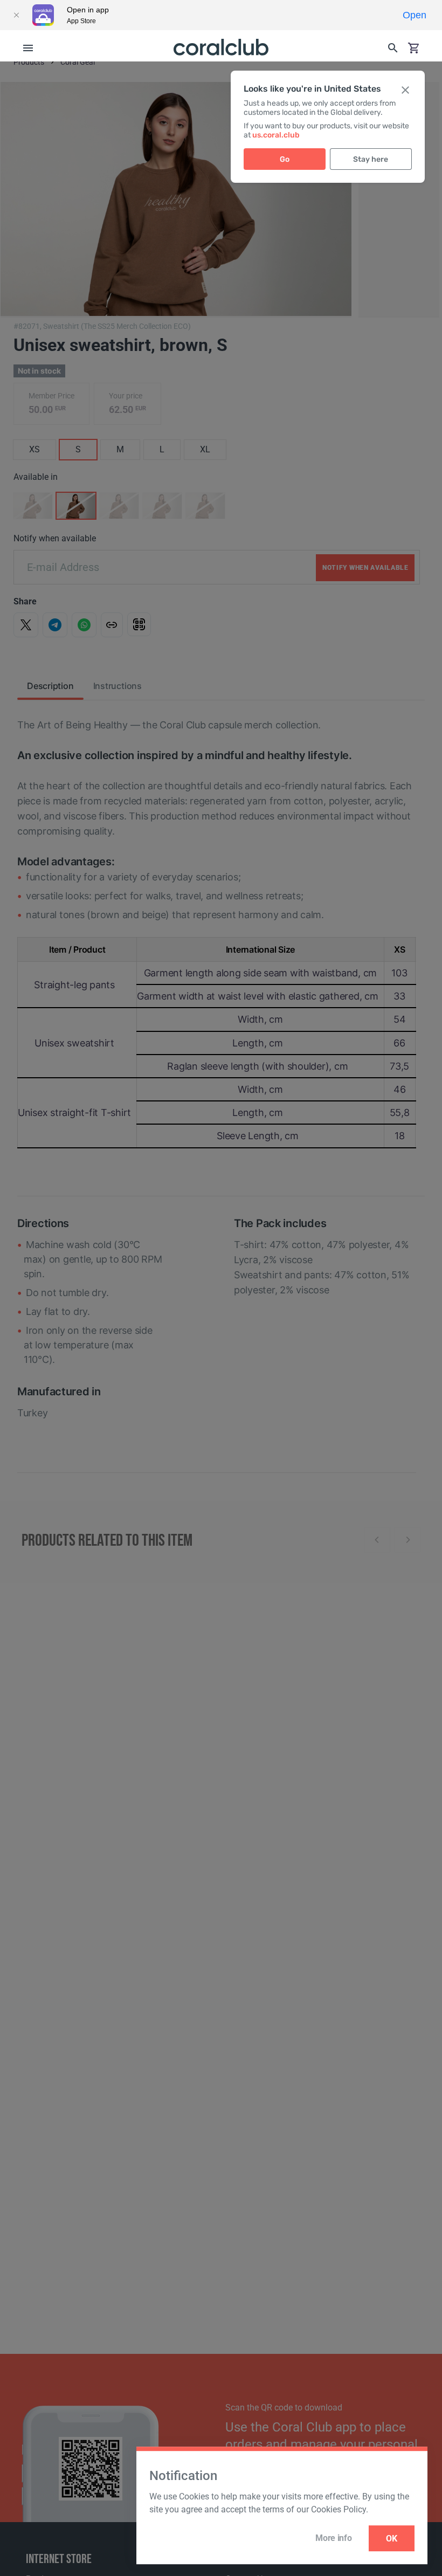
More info (333, 2538)
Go (285, 159)
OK (392, 2539)
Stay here (371, 159)
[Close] (16, 15)
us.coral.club (276, 135)
